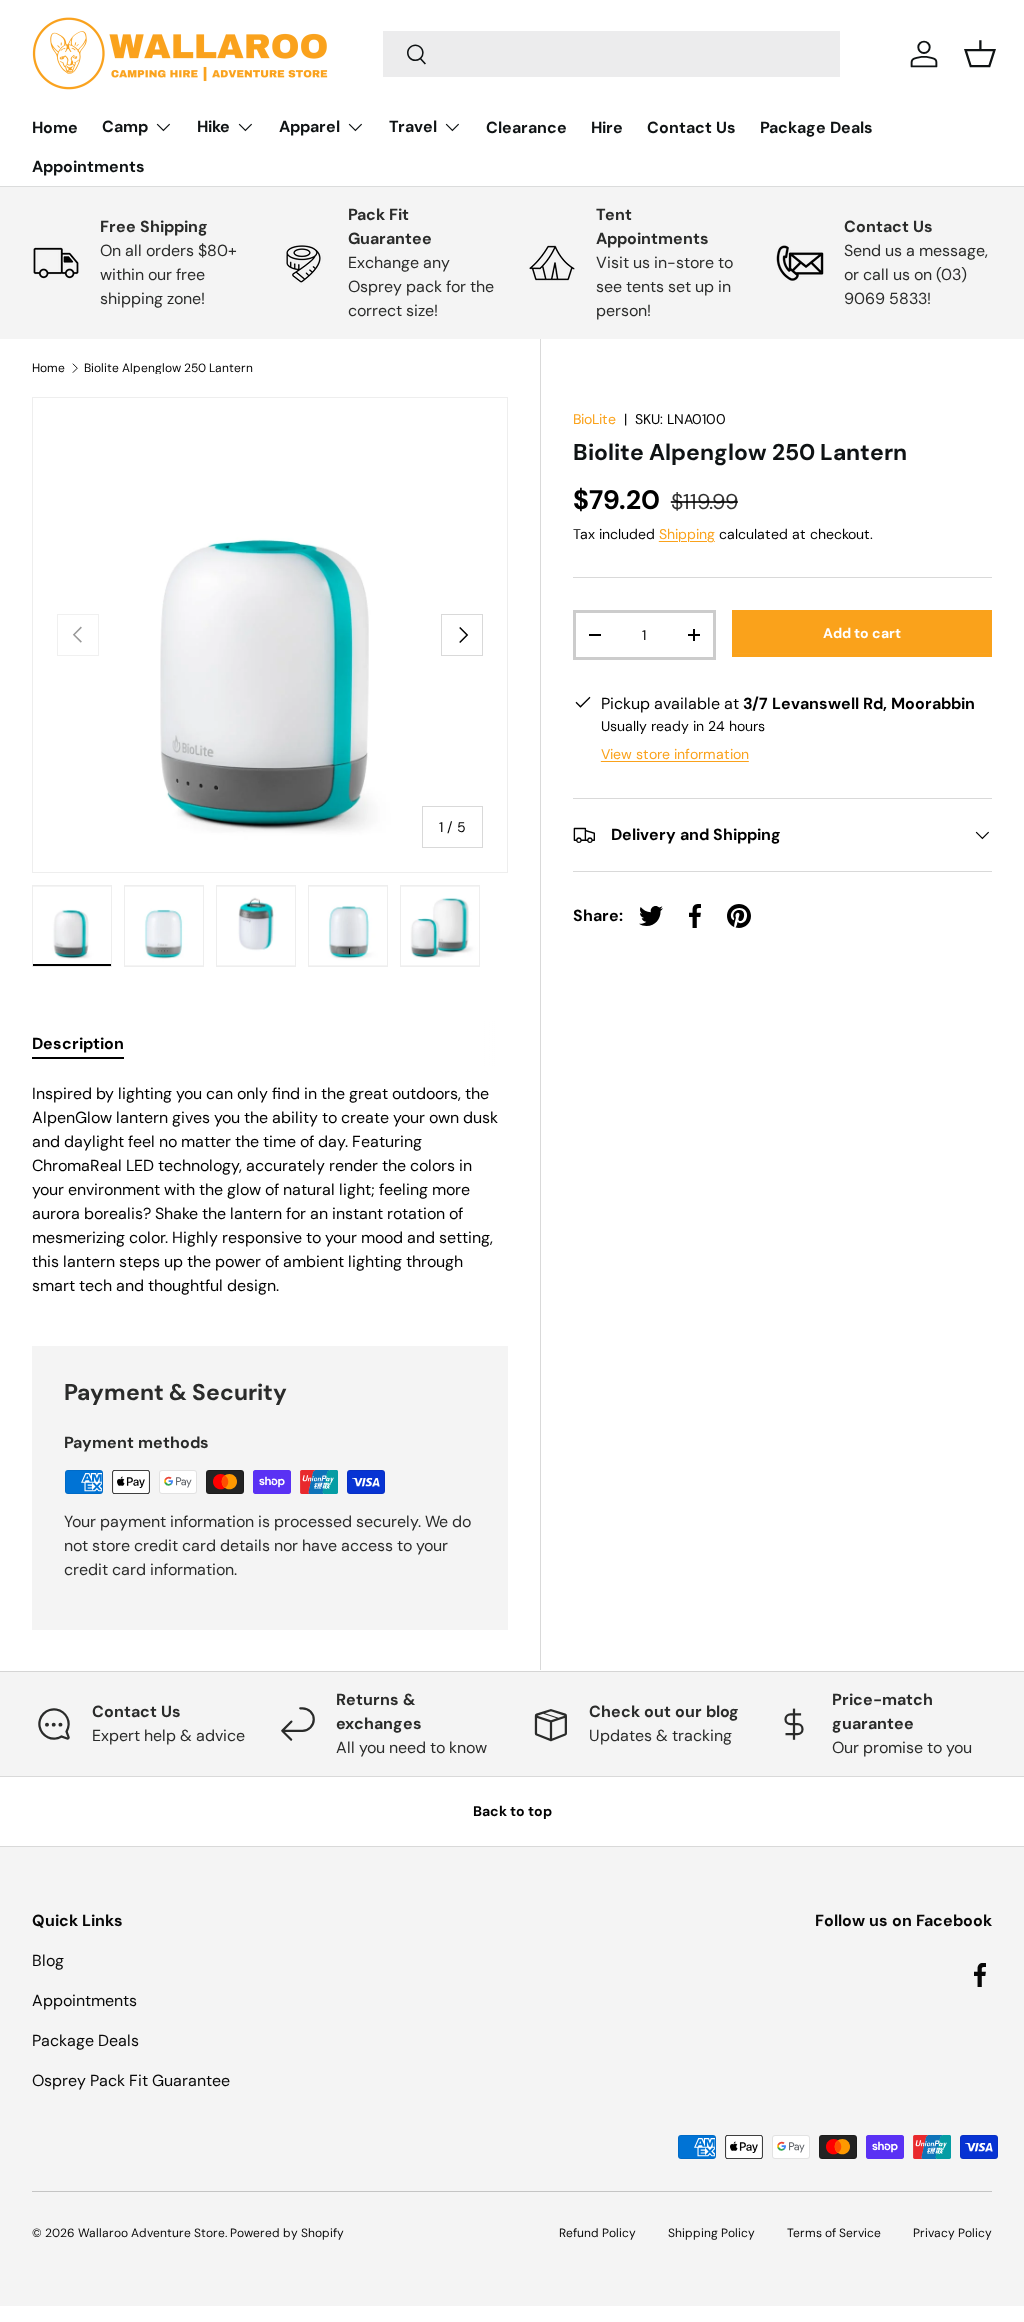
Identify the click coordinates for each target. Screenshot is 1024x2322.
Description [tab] (78, 1043)
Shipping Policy (711, 2233)
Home (55, 127)
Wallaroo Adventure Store (151, 2233)
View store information (675, 754)
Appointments (88, 166)
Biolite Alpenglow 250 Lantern (168, 368)
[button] (980, 54)
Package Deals (816, 127)
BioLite (594, 419)
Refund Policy (597, 2233)
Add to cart (862, 633)
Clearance (526, 127)
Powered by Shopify (287, 2233)
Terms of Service (834, 2233)
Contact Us (691, 127)
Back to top (512, 1811)
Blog (48, 1960)
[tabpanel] (270, 1190)
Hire (607, 127)
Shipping (687, 534)
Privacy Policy (952, 2233)
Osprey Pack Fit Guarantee (131, 2080)
